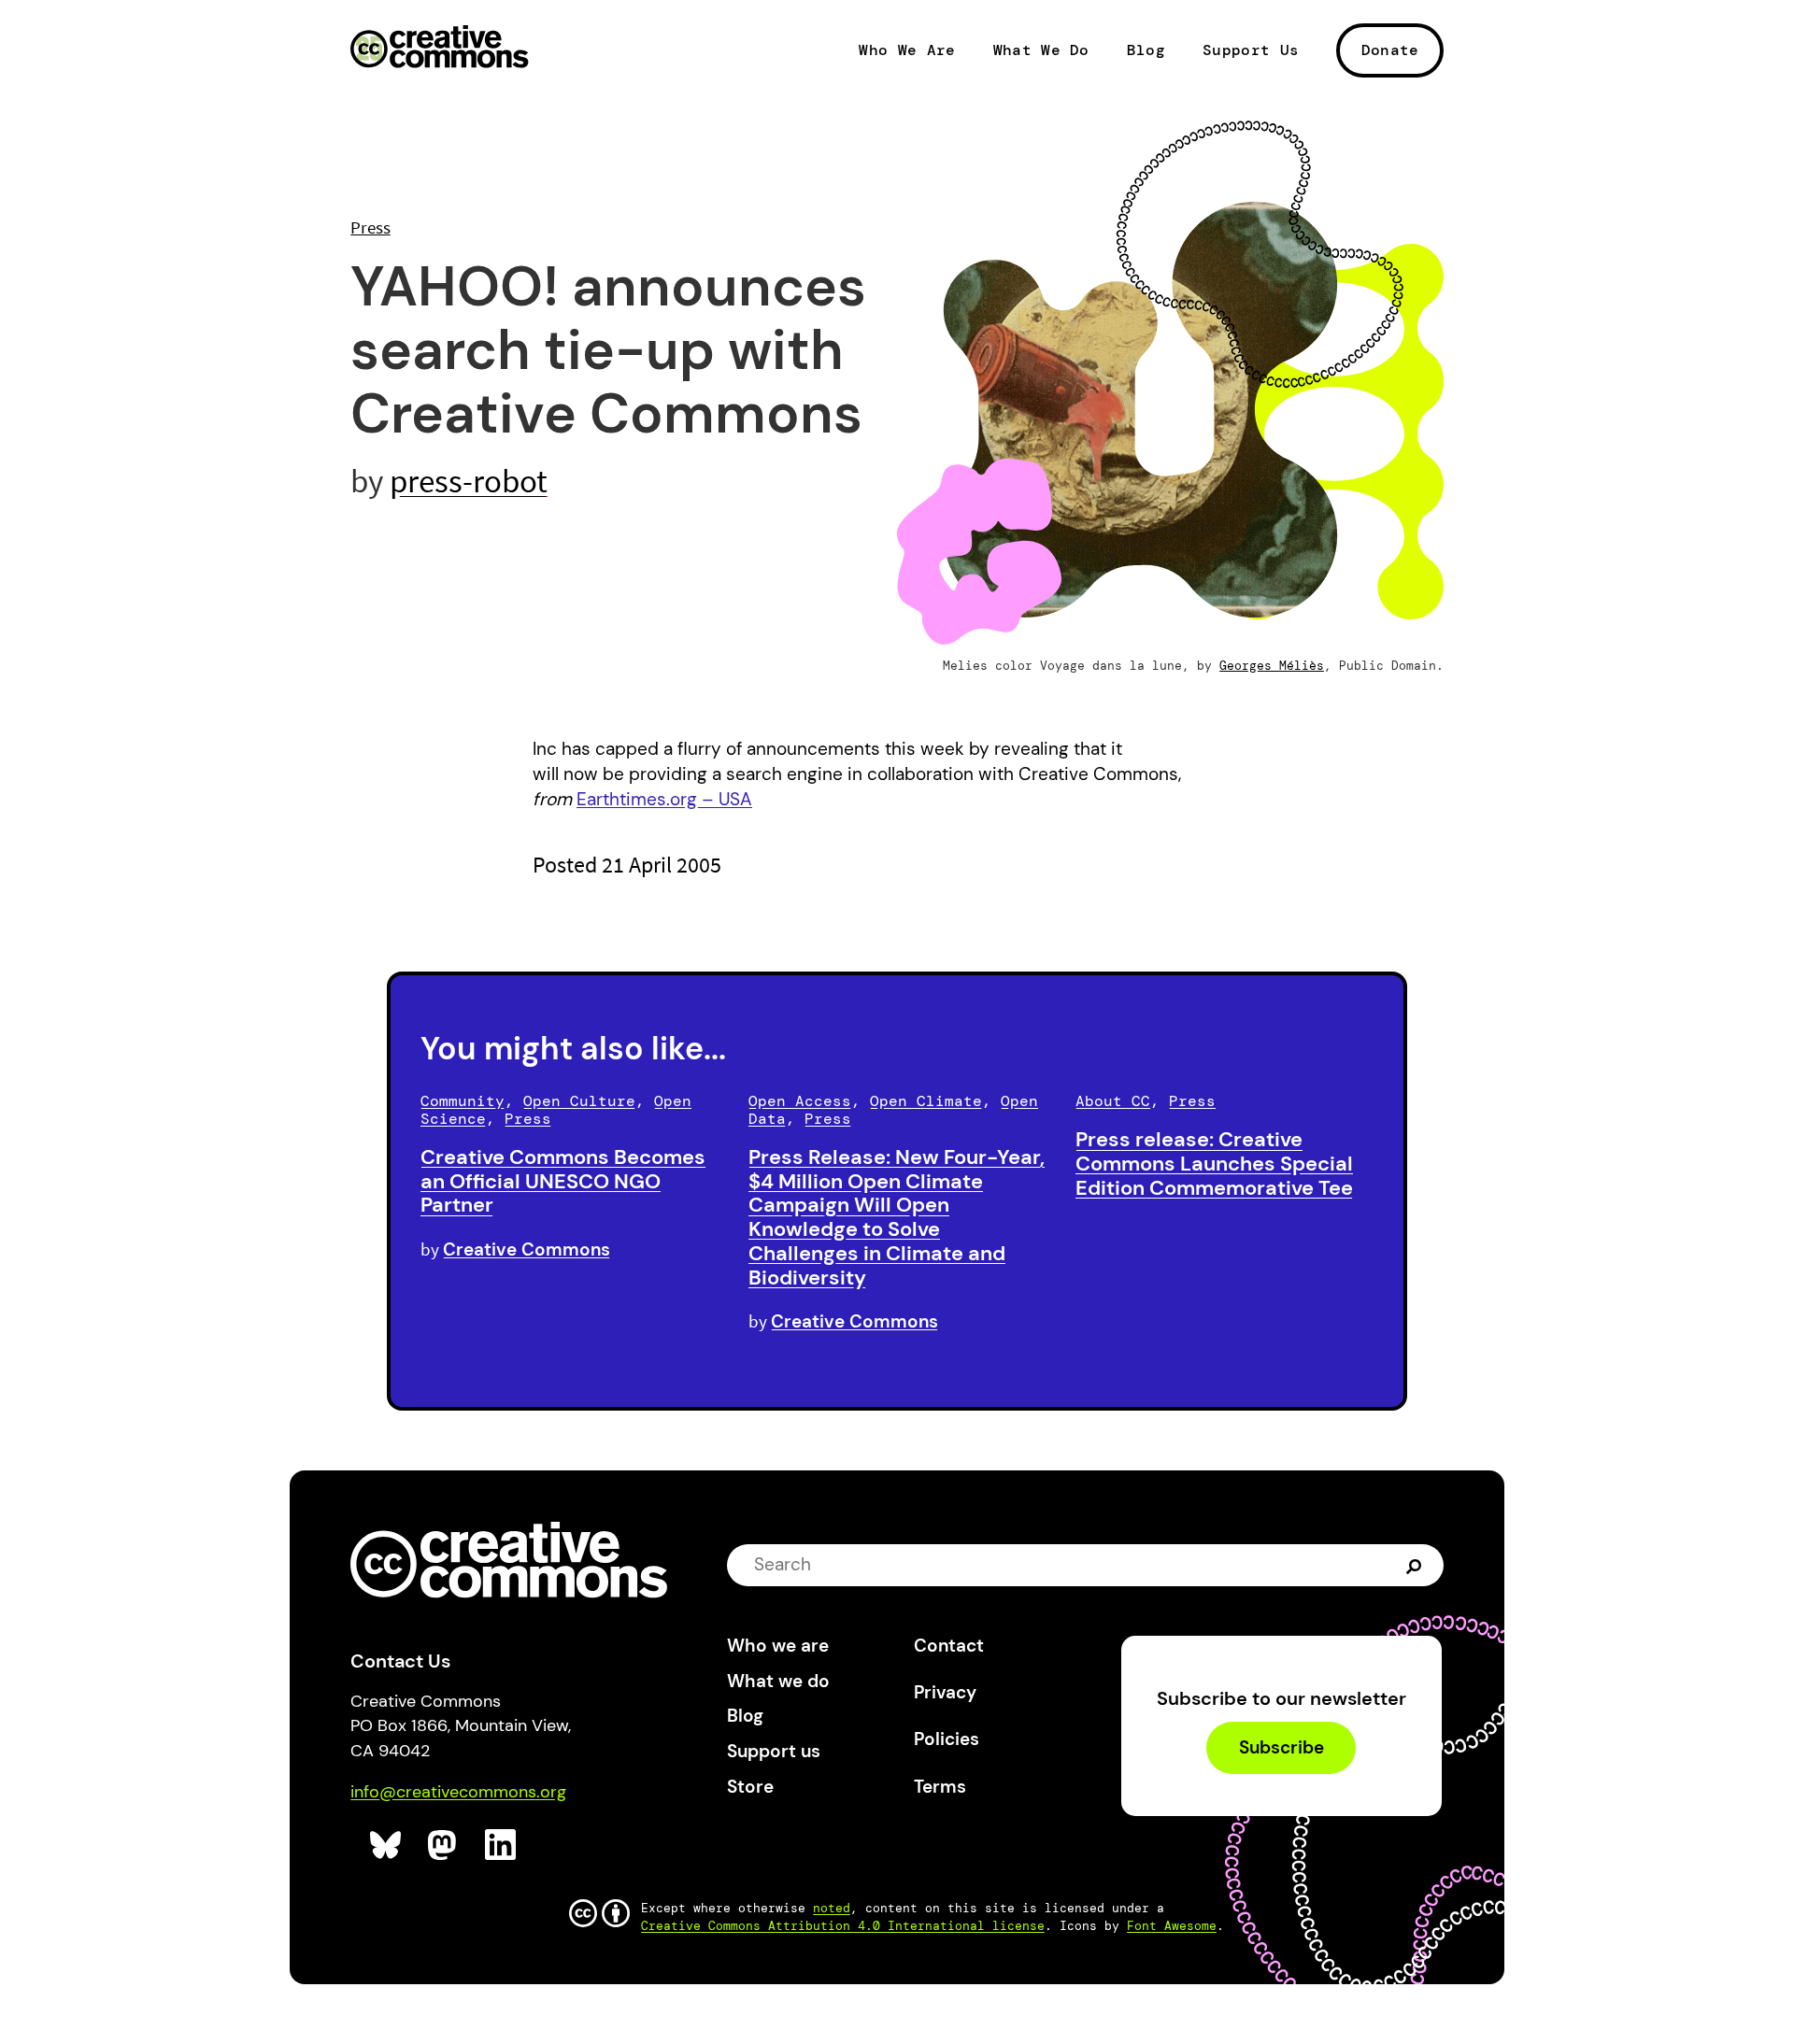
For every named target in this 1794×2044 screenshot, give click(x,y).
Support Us (1251, 50)
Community (463, 1101)
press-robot (469, 481)
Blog (1146, 50)
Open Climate (926, 1101)
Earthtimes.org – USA (664, 799)
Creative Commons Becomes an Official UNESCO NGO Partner (563, 1181)
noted (832, 1908)
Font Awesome (1172, 1926)
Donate (1390, 50)
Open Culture (579, 1101)
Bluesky (386, 1845)
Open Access (800, 1101)
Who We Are (907, 50)
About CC (1113, 1101)
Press (370, 227)
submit (1416, 1565)
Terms (940, 1787)
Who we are (778, 1646)
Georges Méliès (1272, 666)
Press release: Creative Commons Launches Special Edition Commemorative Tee (1214, 1164)
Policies (947, 1739)
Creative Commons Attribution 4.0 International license (843, 1926)
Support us (774, 1751)
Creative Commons (440, 49)
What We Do (1041, 50)
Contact (949, 1646)
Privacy (945, 1692)
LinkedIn (501, 1845)
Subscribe (1281, 1747)
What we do (778, 1681)
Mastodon (444, 1845)
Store (750, 1787)
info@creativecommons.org (458, 1792)
